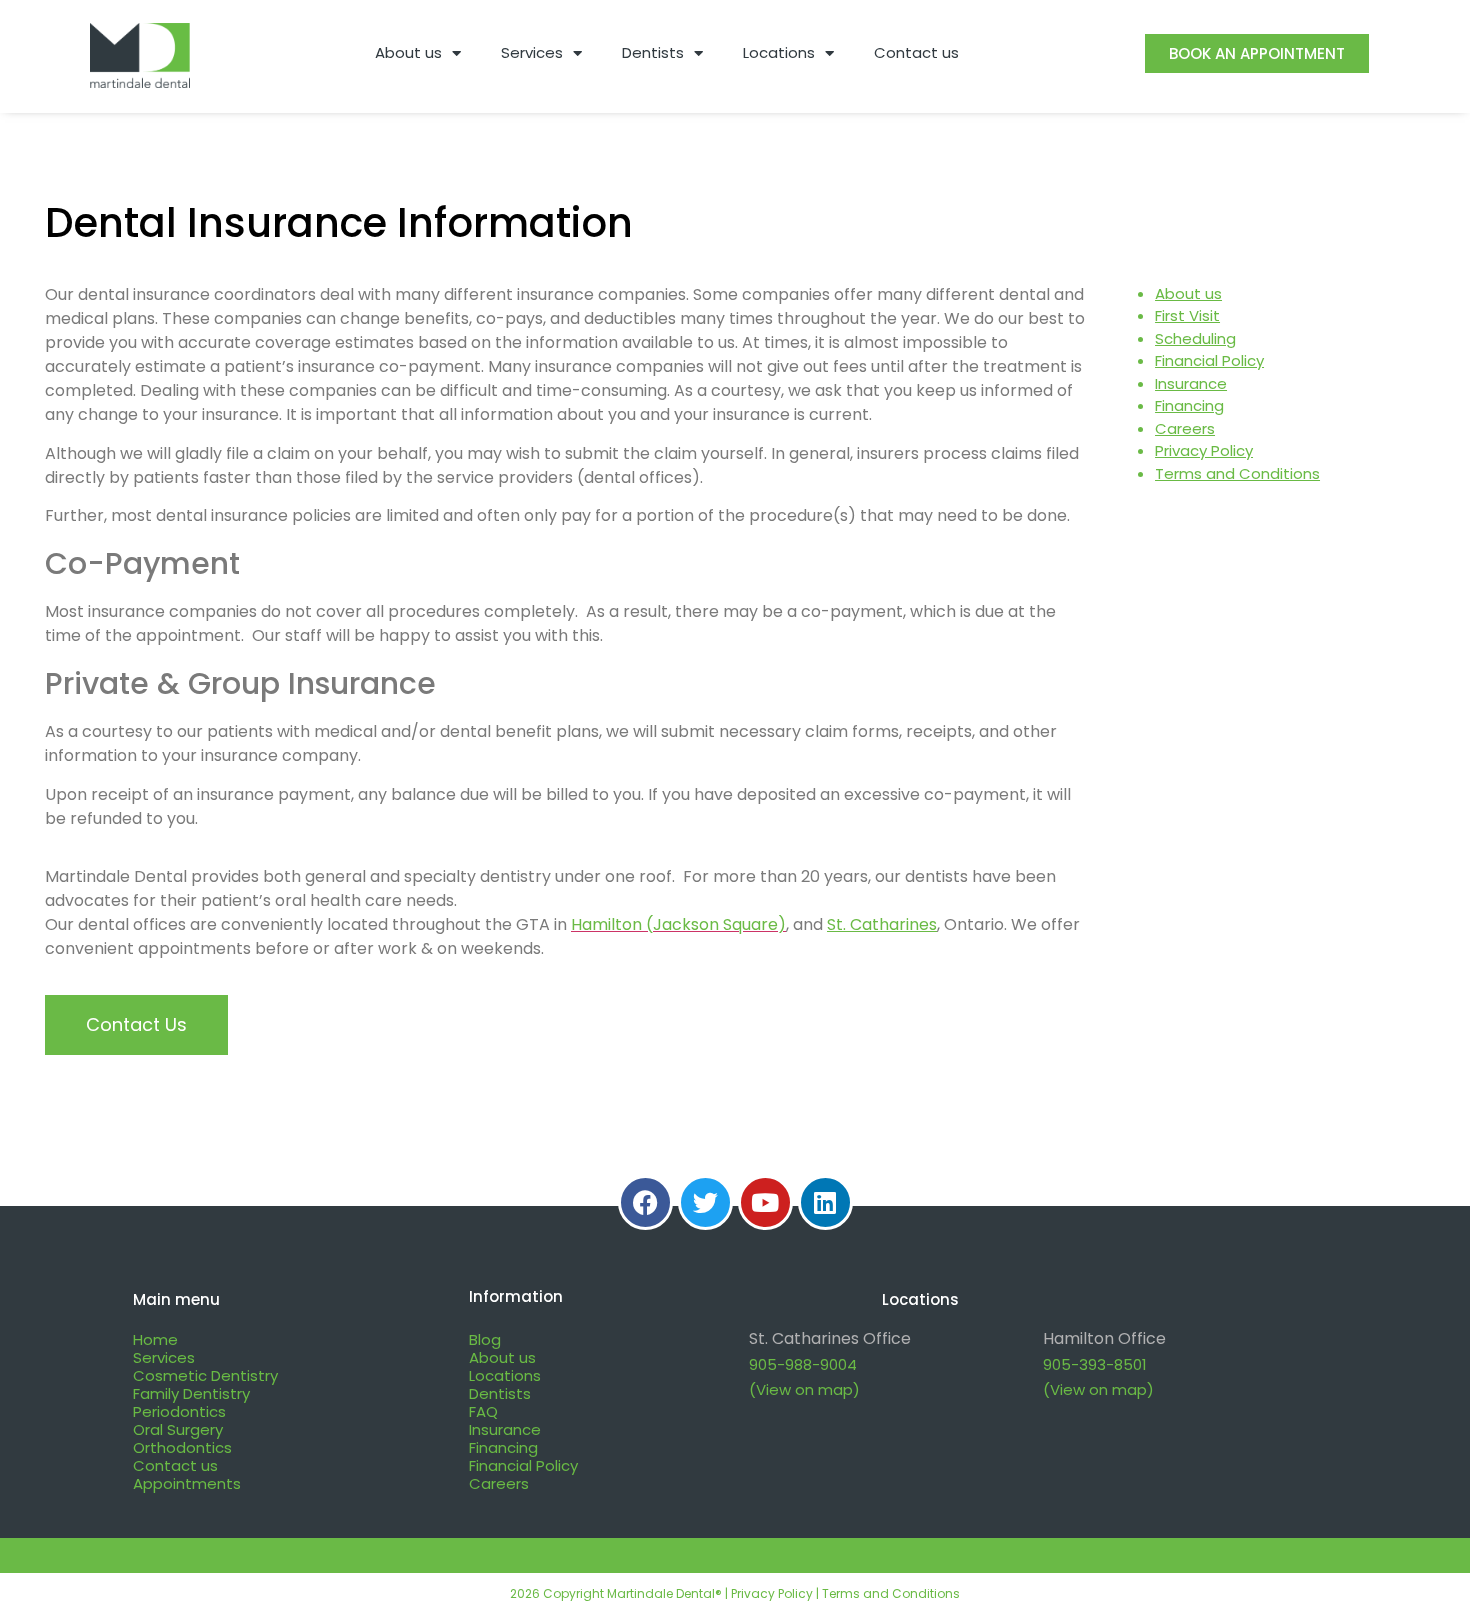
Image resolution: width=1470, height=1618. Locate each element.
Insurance (1191, 383)
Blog (485, 1339)
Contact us (916, 52)
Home (155, 1339)
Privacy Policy (1204, 450)
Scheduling (1195, 338)
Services (532, 52)
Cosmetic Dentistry (205, 1375)
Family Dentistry (191, 1393)
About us (408, 52)
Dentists (653, 52)
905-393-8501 (1095, 1364)
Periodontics (179, 1411)
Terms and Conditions (1237, 473)
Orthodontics (182, 1447)
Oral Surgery (178, 1429)
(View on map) (804, 1389)
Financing (1189, 405)
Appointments (187, 1483)
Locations (779, 52)
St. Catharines (882, 924)
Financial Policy (1209, 360)
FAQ (483, 1411)
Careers (1185, 428)
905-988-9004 (803, 1364)
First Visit (1187, 315)
